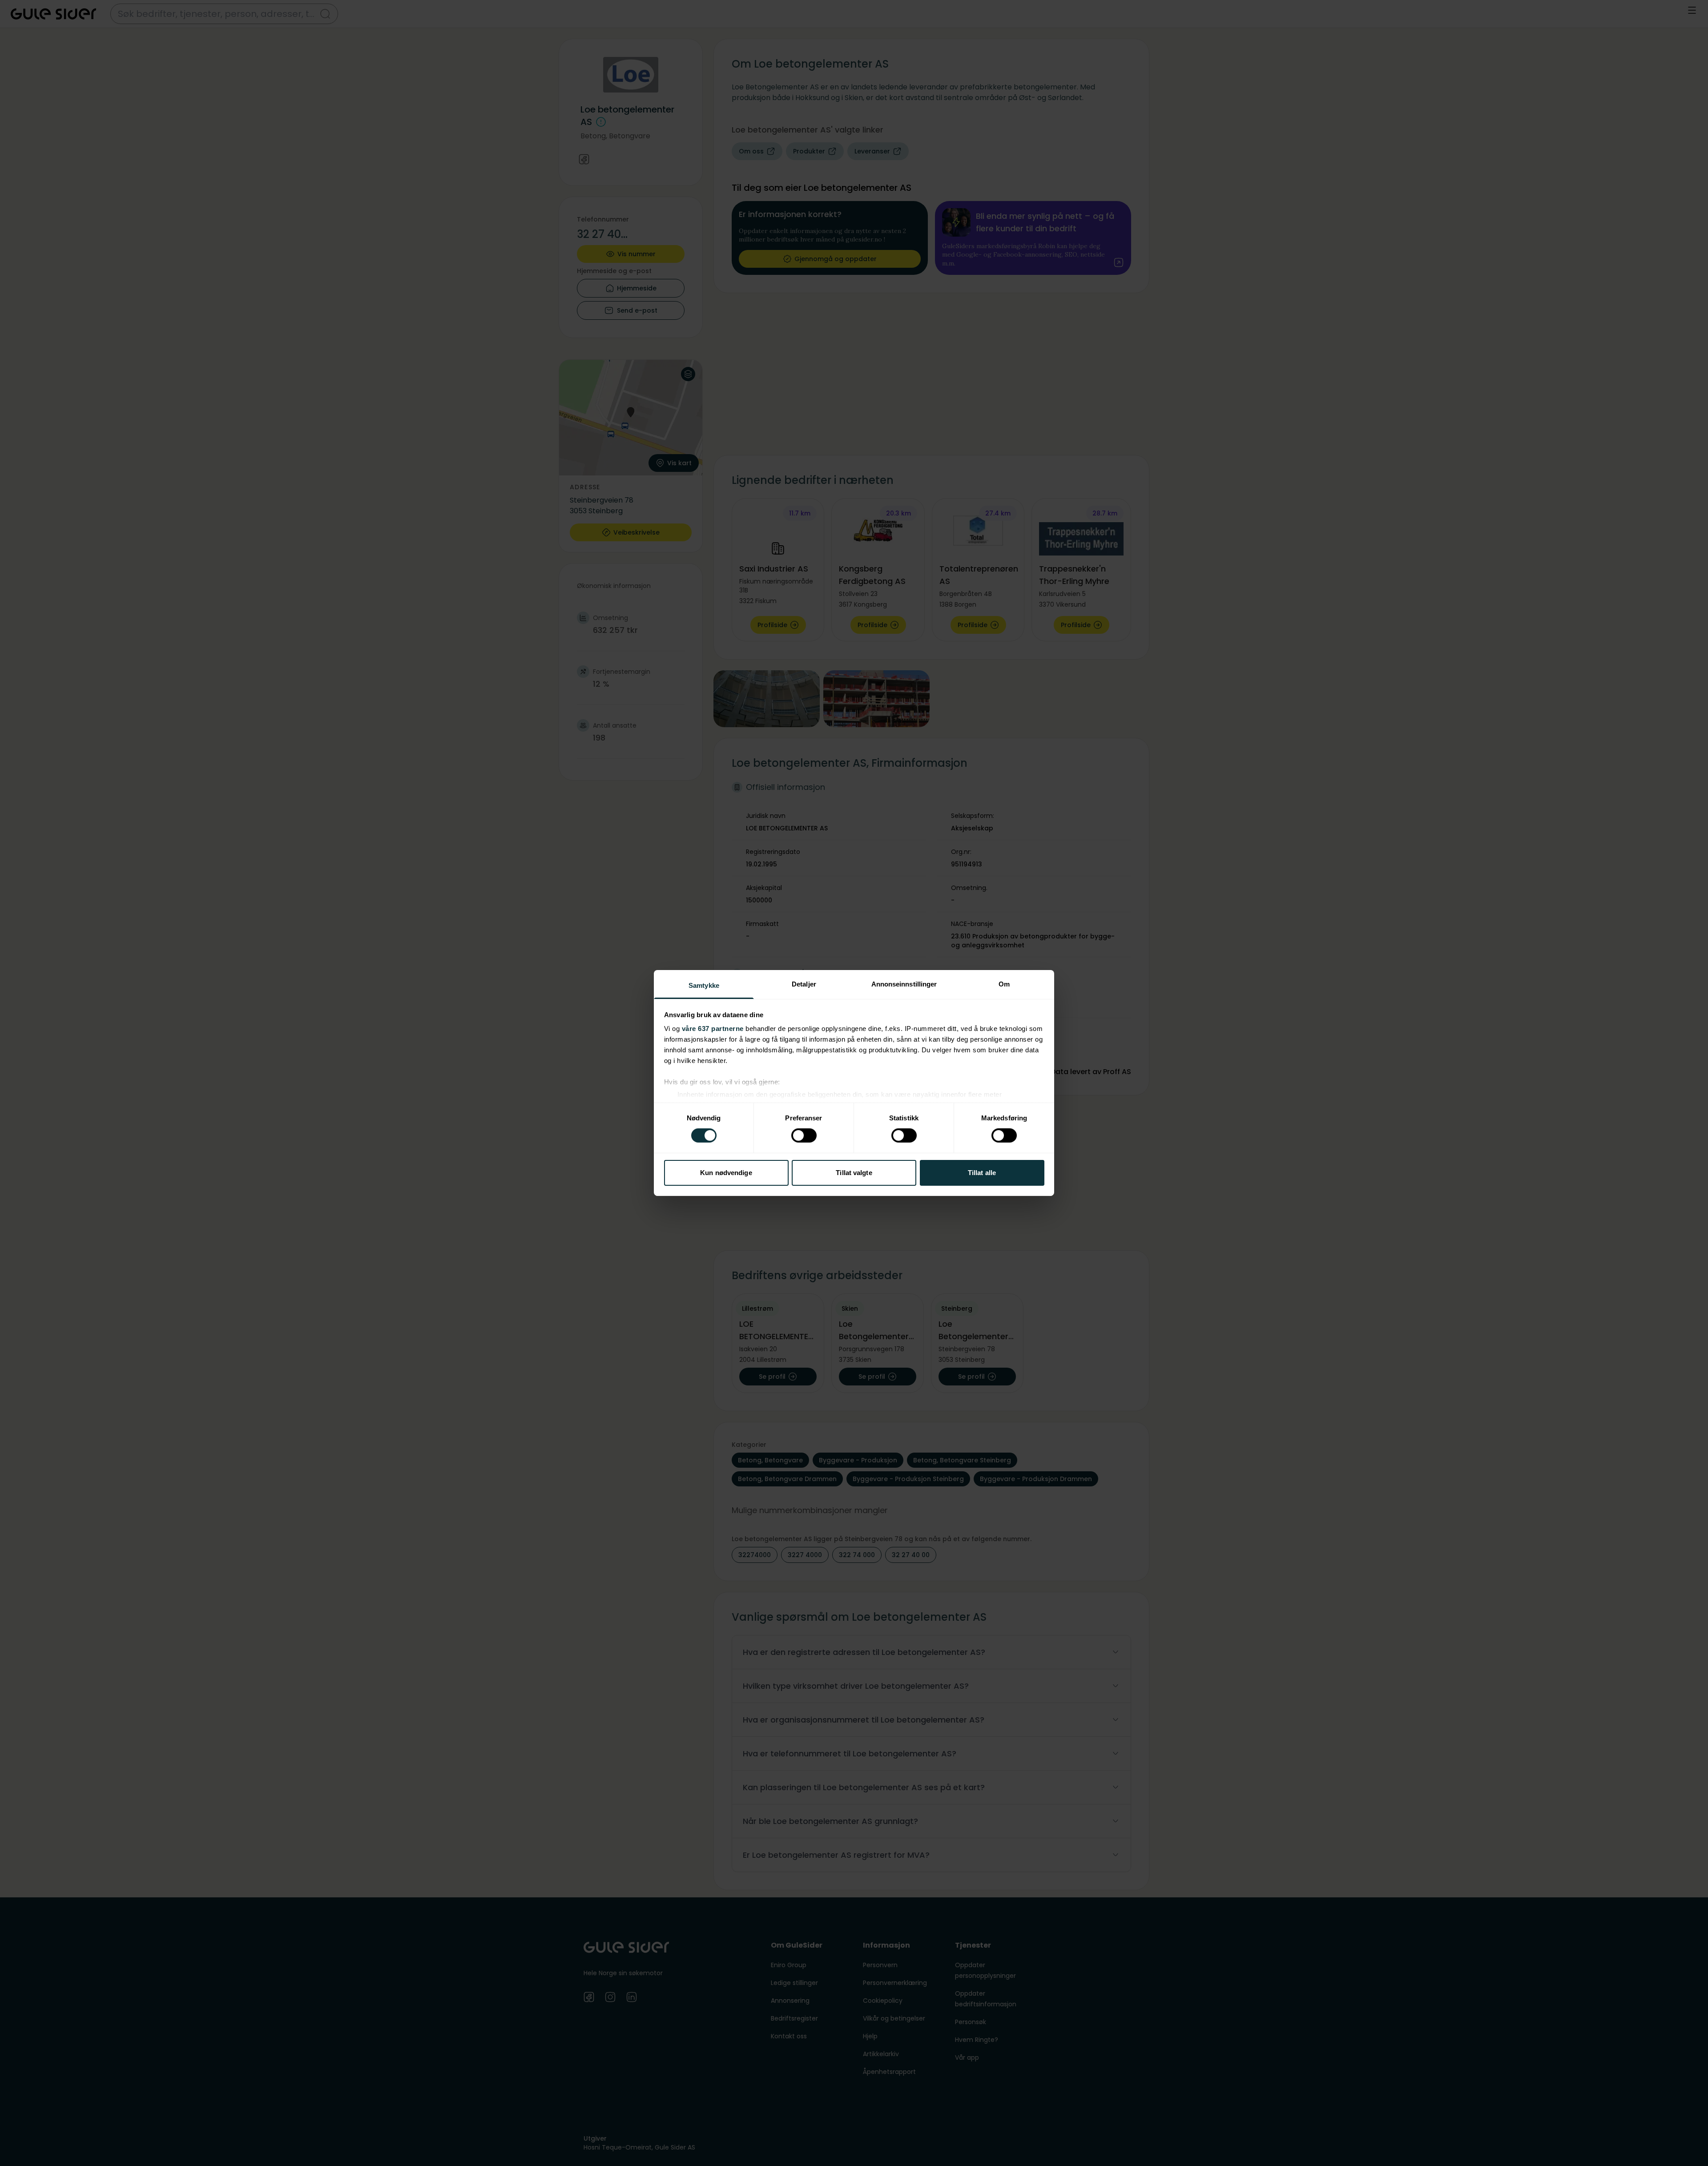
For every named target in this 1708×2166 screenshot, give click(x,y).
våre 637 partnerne (713, 1029)
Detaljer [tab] (804, 984)
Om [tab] (1004, 984)
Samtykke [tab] (704, 985)
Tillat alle (982, 1173)
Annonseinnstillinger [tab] (904, 984)
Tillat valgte (854, 1173)
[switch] (804, 1135)
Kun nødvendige (726, 1173)
